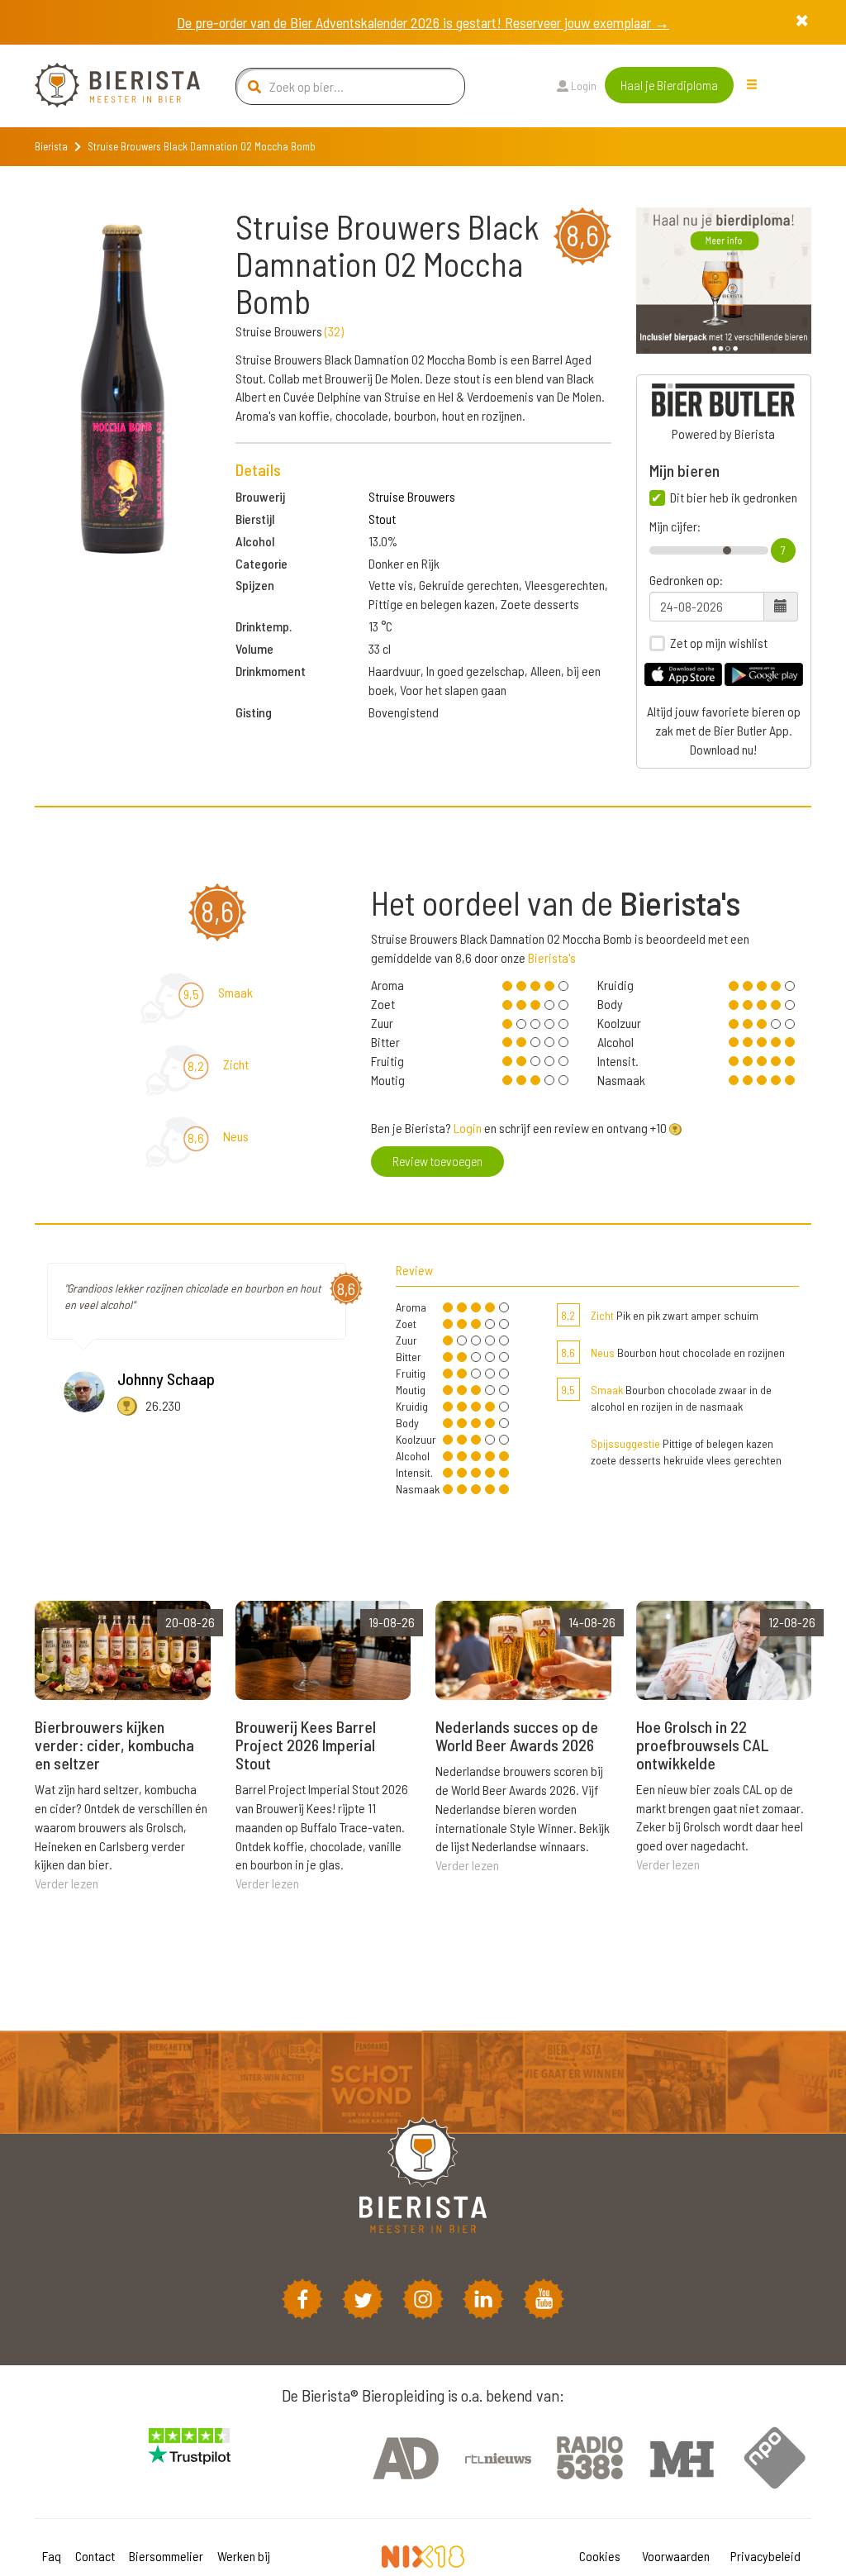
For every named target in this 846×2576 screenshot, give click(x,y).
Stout (382, 519)
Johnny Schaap (166, 1378)
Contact (95, 2556)
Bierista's (552, 957)
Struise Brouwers (412, 496)
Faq (52, 2556)
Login (582, 86)
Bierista (51, 146)
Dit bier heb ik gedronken (734, 498)
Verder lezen (67, 1883)
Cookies (600, 2556)
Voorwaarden (676, 2556)
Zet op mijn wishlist (719, 643)
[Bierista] (105, 86)
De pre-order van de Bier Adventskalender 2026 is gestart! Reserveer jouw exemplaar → (423, 22)
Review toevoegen (437, 1161)
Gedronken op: (686, 580)
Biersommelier (166, 2556)
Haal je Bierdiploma (669, 85)
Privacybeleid (765, 2556)
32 (334, 331)
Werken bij (244, 2556)
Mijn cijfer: (675, 526)
